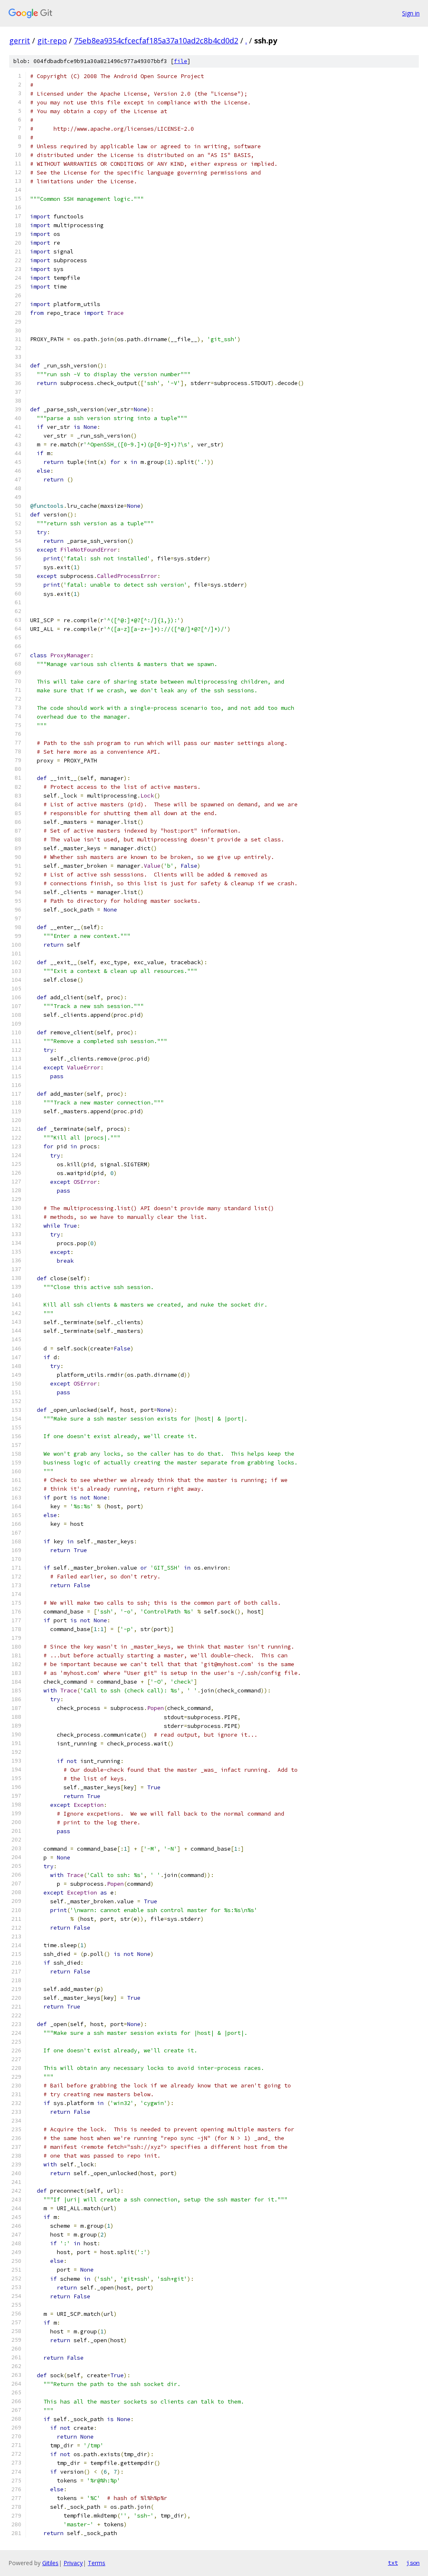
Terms (97, 2563)
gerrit (20, 41)
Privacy (73, 2563)
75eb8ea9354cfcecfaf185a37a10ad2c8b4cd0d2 (156, 41)
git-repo (52, 41)
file (181, 61)
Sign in (411, 13)
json (413, 2563)
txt (393, 2563)
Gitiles (50, 2563)
